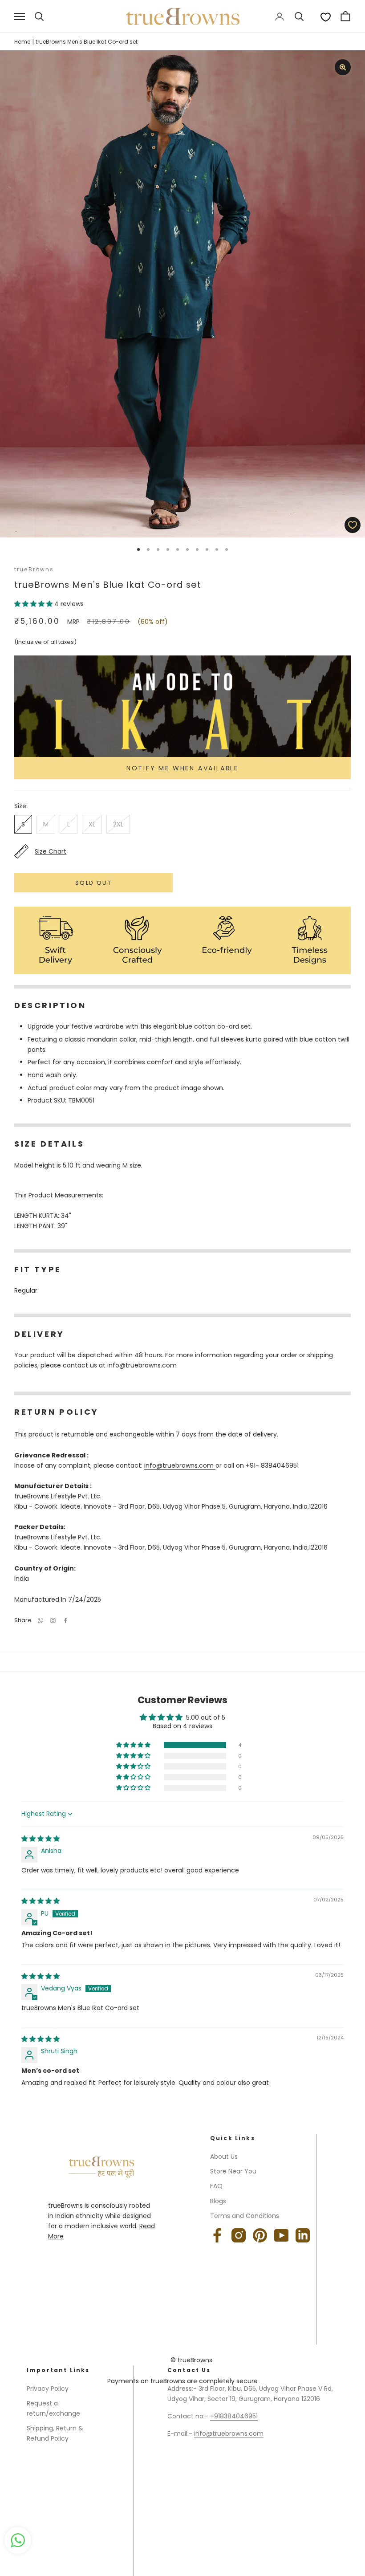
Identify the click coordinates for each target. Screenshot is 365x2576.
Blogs (218, 2201)
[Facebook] (65, 1620)
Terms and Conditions (245, 2216)
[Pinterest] (260, 2235)
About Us (224, 2157)
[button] (34, 604)
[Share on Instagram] (53, 1620)
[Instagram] (239, 2235)
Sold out (93, 883)
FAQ (216, 2186)
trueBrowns (34, 569)
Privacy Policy (48, 2389)
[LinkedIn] (303, 2235)
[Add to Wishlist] (353, 525)
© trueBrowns (191, 2360)
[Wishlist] (326, 17)
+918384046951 (234, 2416)
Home (22, 42)
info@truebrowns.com (180, 1465)
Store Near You (233, 2171)
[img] (41, 1839)
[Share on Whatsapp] (41, 1620)
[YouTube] (281, 2235)
